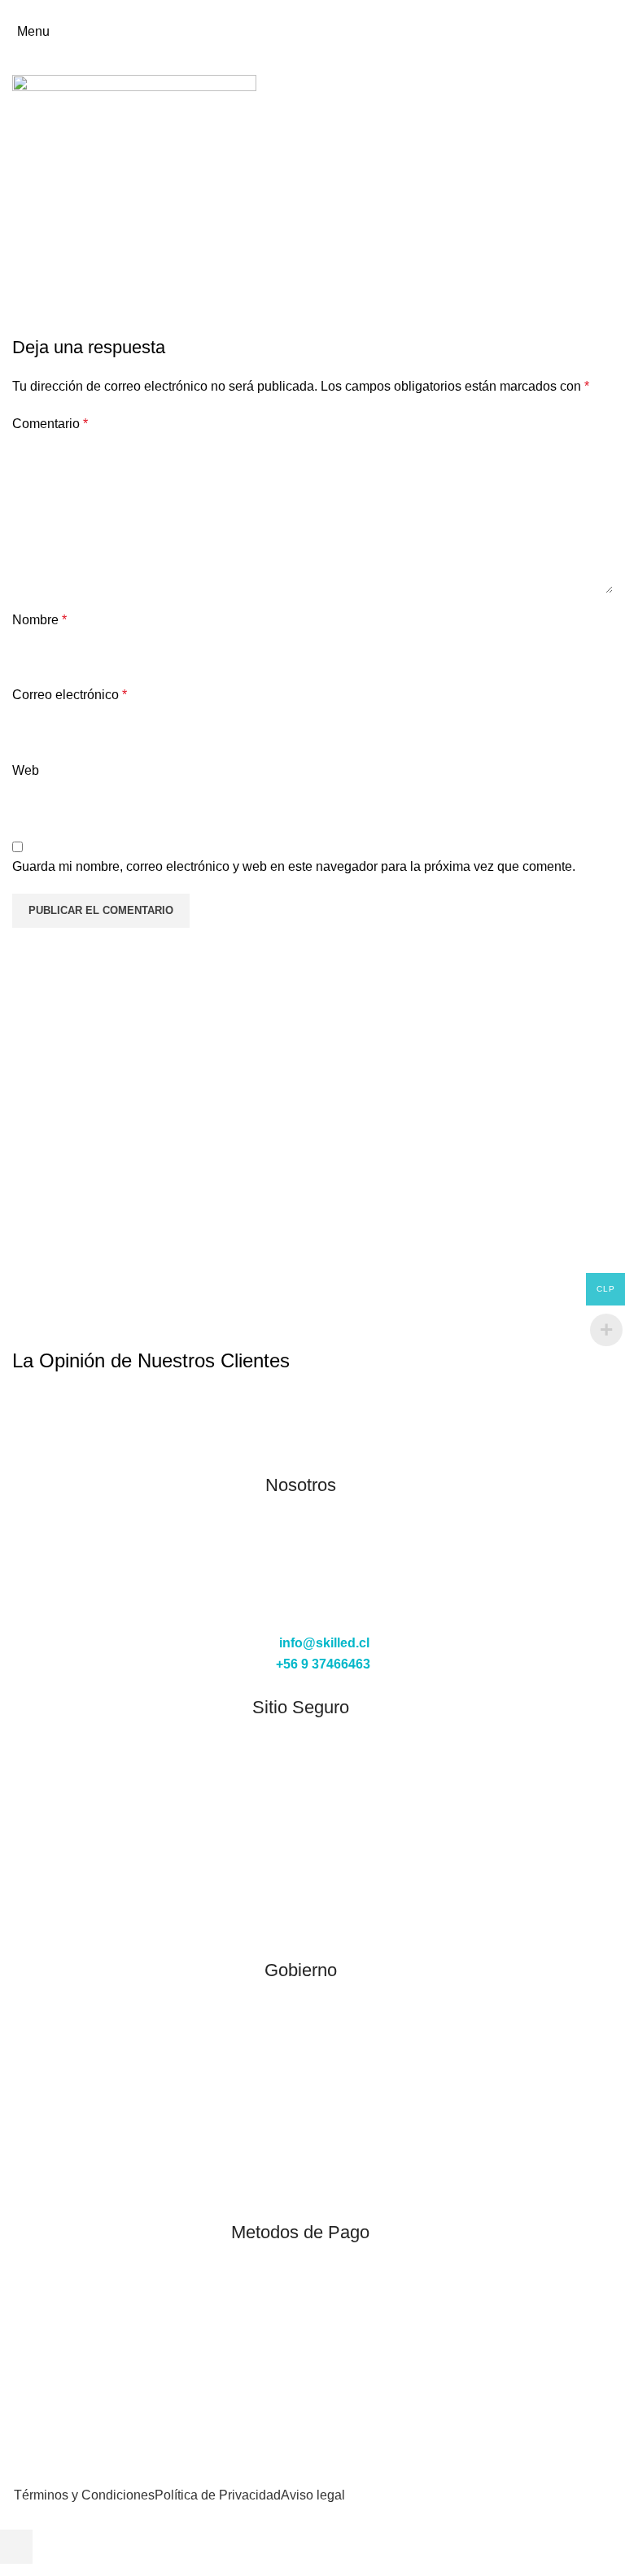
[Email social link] (266, 11)
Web (26, 770)
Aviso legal (313, 2495)
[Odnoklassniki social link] (322, 11)
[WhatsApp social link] (341, 11)
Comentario (50, 424)
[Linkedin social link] (303, 11)
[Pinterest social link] (284, 11)
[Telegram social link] (378, 11)
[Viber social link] (397, 11)
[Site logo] (312, 31)
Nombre (39, 620)
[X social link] (247, 11)
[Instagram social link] (300, 1605)
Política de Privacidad (218, 2495)
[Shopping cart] (612, 31)
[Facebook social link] (228, 11)
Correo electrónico (70, 695)
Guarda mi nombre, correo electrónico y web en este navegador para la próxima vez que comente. (294, 866)
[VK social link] (359, 11)
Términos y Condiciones (84, 2495)
